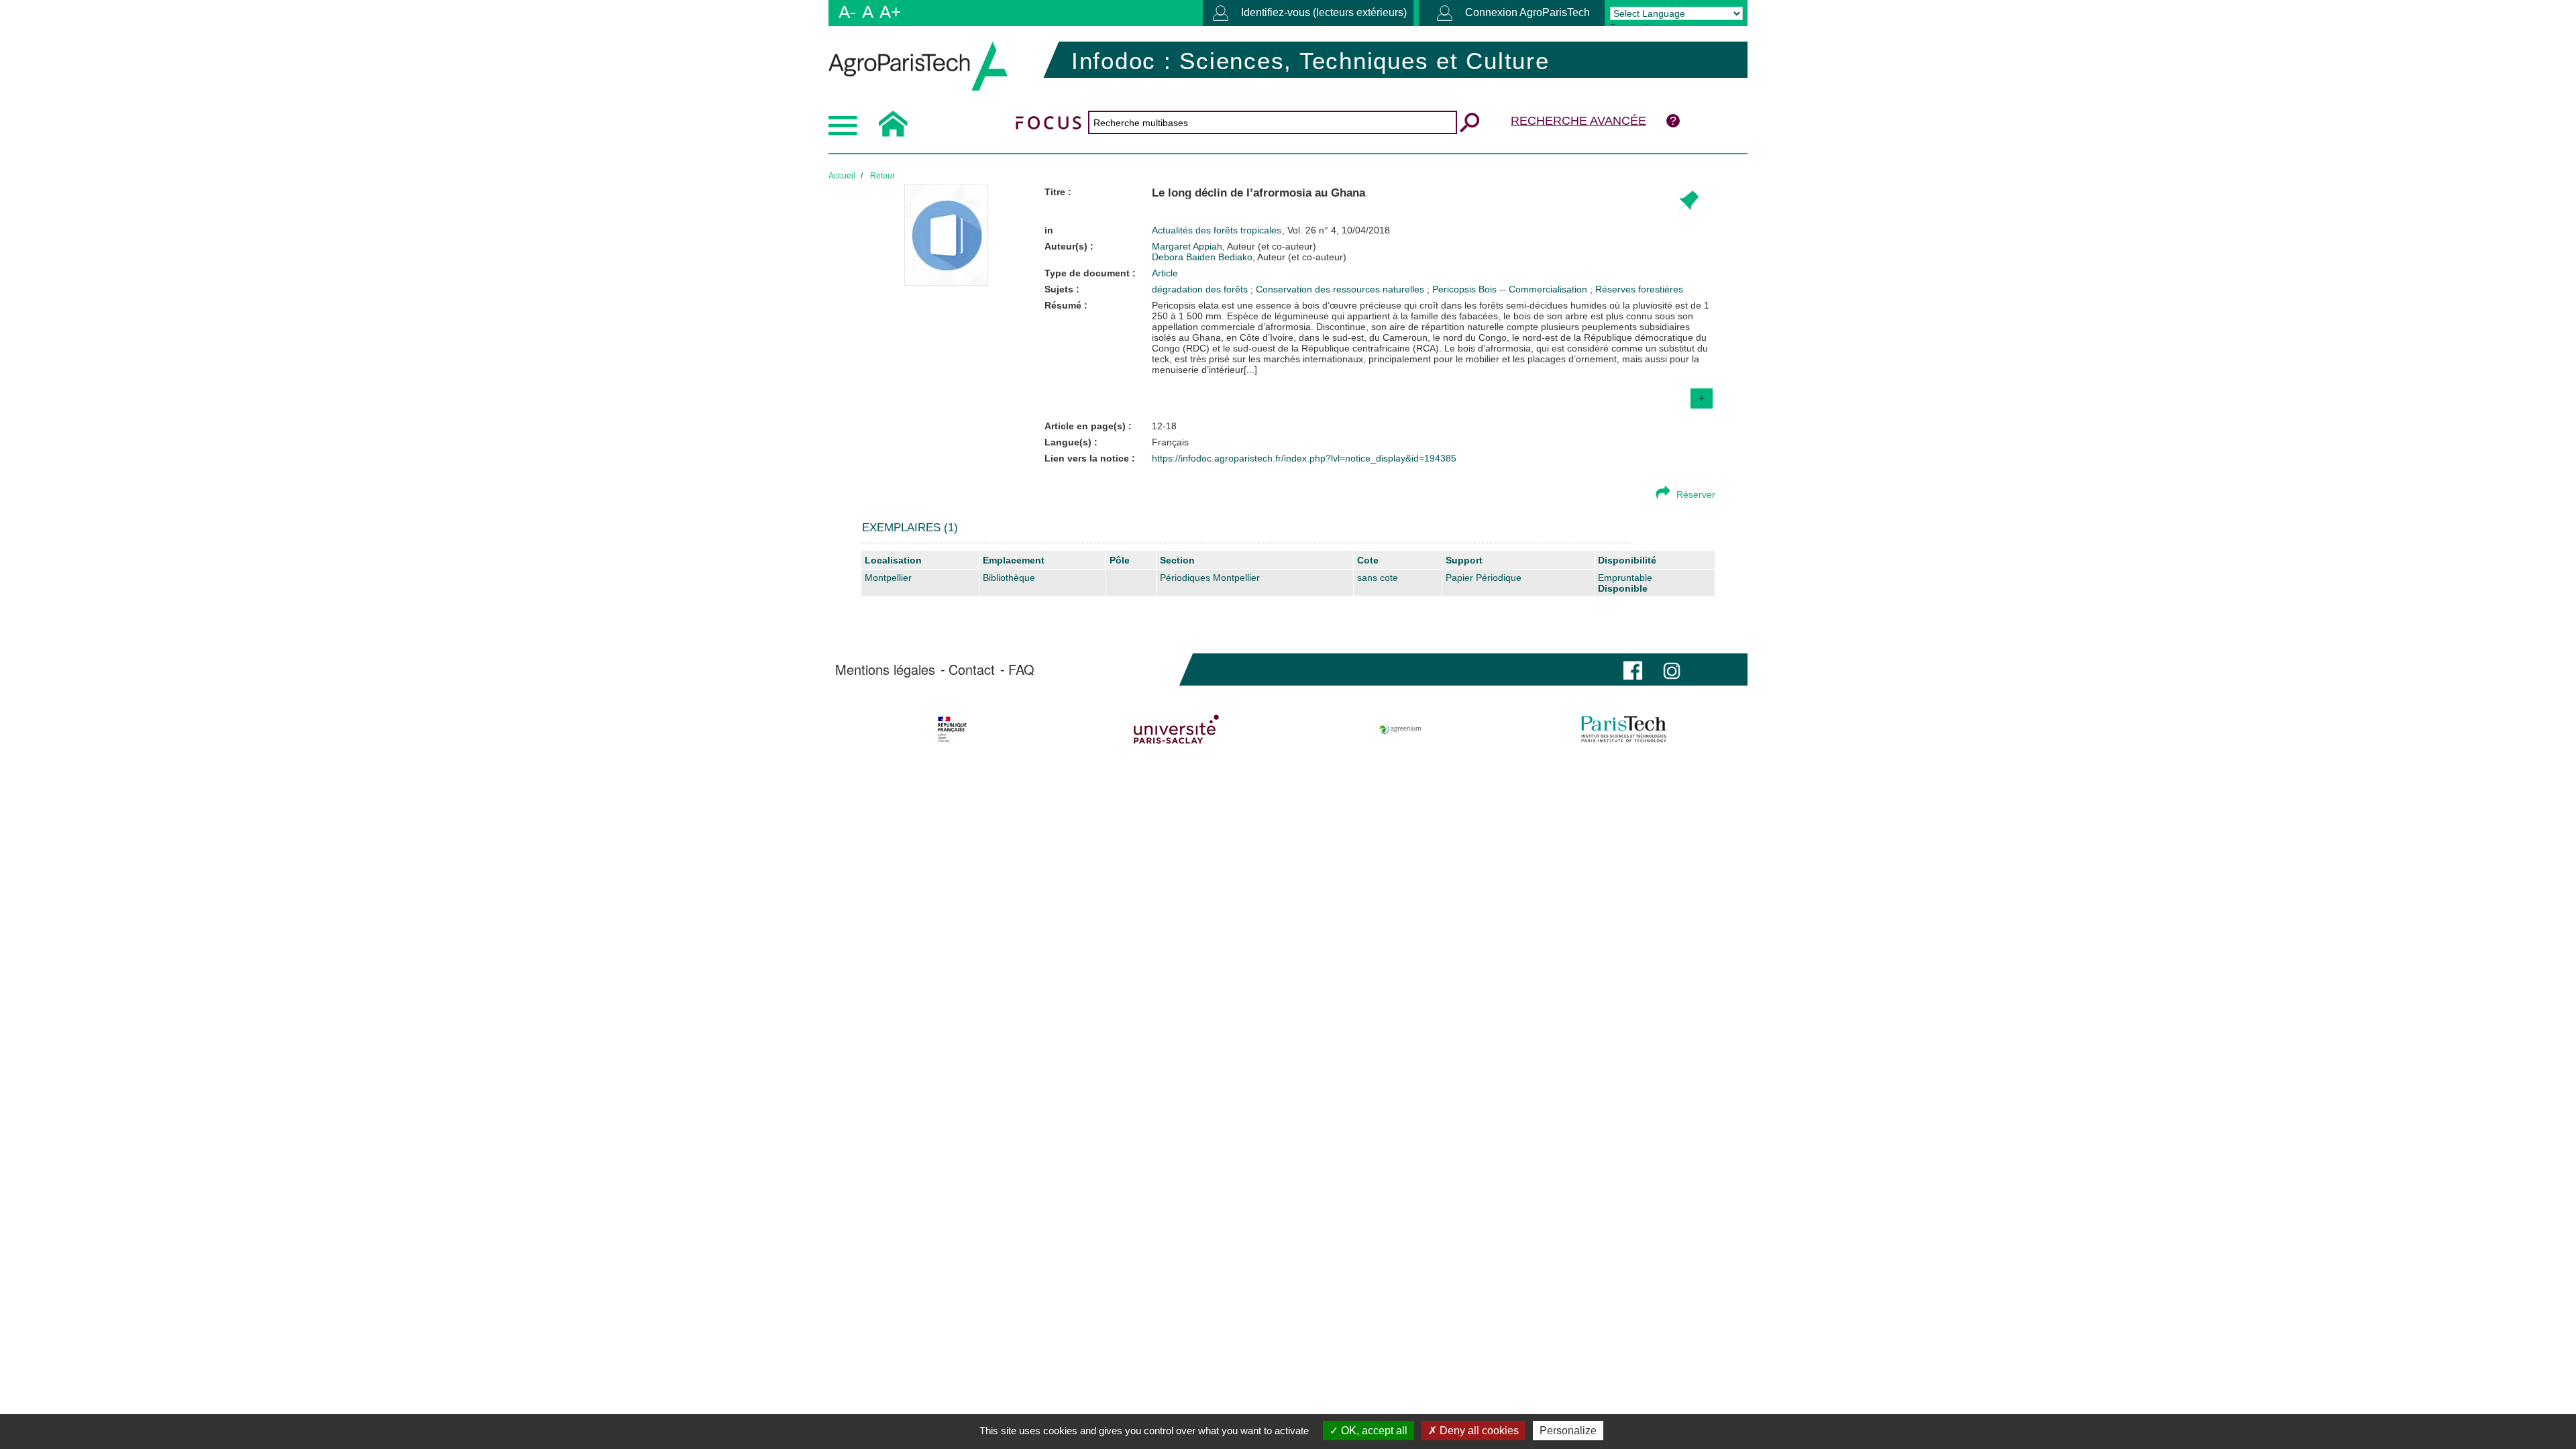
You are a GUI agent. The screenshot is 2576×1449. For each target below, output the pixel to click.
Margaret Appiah (1234, 246)
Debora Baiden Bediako (1249, 257)
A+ (890, 12)
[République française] (952, 729)
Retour (882, 176)
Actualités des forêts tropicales (1218, 230)
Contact (972, 669)
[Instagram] (1672, 669)
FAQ (1021, 669)
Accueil (842, 176)
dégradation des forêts (1201, 289)
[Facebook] (1633, 669)
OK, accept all (1373, 1431)
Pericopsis (1455, 289)
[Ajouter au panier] (1687, 202)
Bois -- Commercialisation (1534, 289)
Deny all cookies (1478, 1431)
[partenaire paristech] (1624, 729)
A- (847, 12)
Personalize (1568, 1431)
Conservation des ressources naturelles (1341, 289)
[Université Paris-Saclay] (1176, 729)
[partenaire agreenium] (1400, 729)
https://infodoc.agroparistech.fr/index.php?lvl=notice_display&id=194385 (1304, 458)
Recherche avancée (1578, 121)
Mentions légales (885, 669)
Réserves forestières (1639, 289)
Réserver (1696, 494)
